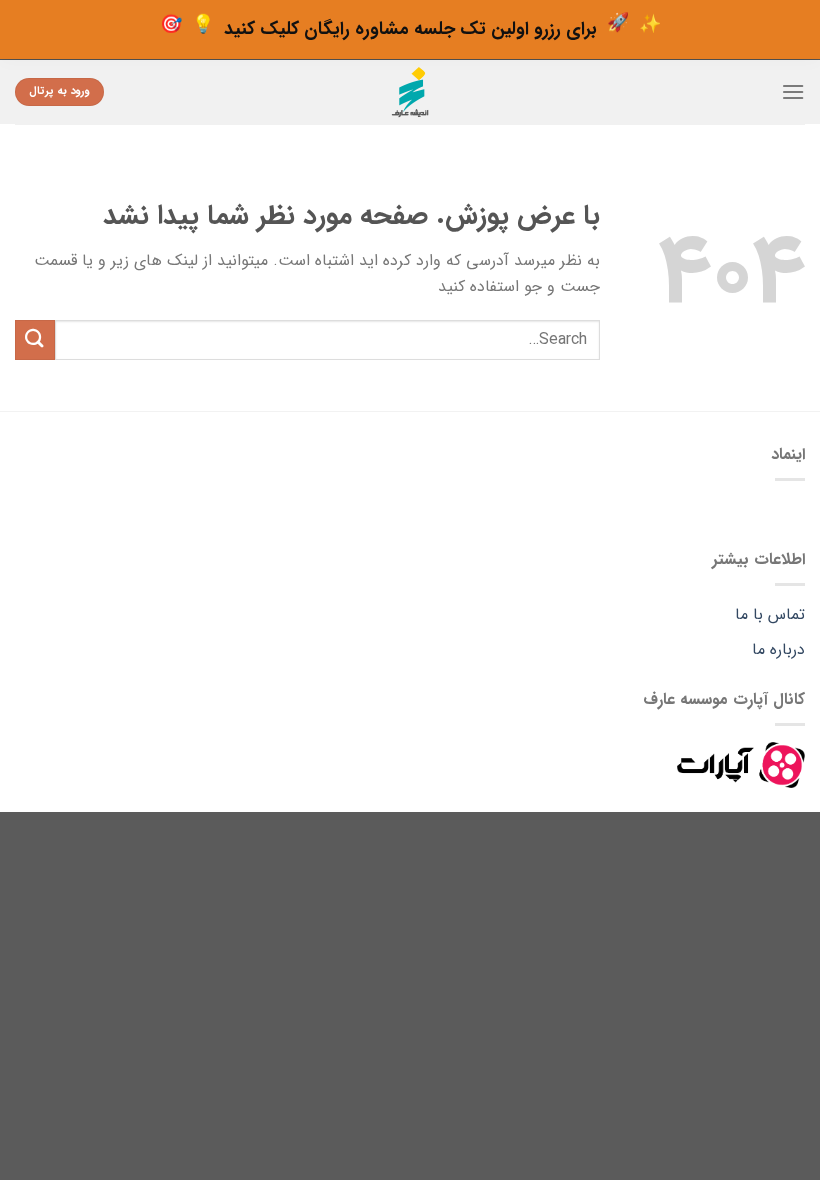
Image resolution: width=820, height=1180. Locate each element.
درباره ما (778, 649)
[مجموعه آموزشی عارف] (410, 92)
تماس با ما (770, 614)
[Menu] (793, 91)
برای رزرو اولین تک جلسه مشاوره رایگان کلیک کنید (410, 26)
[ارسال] (35, 339)
